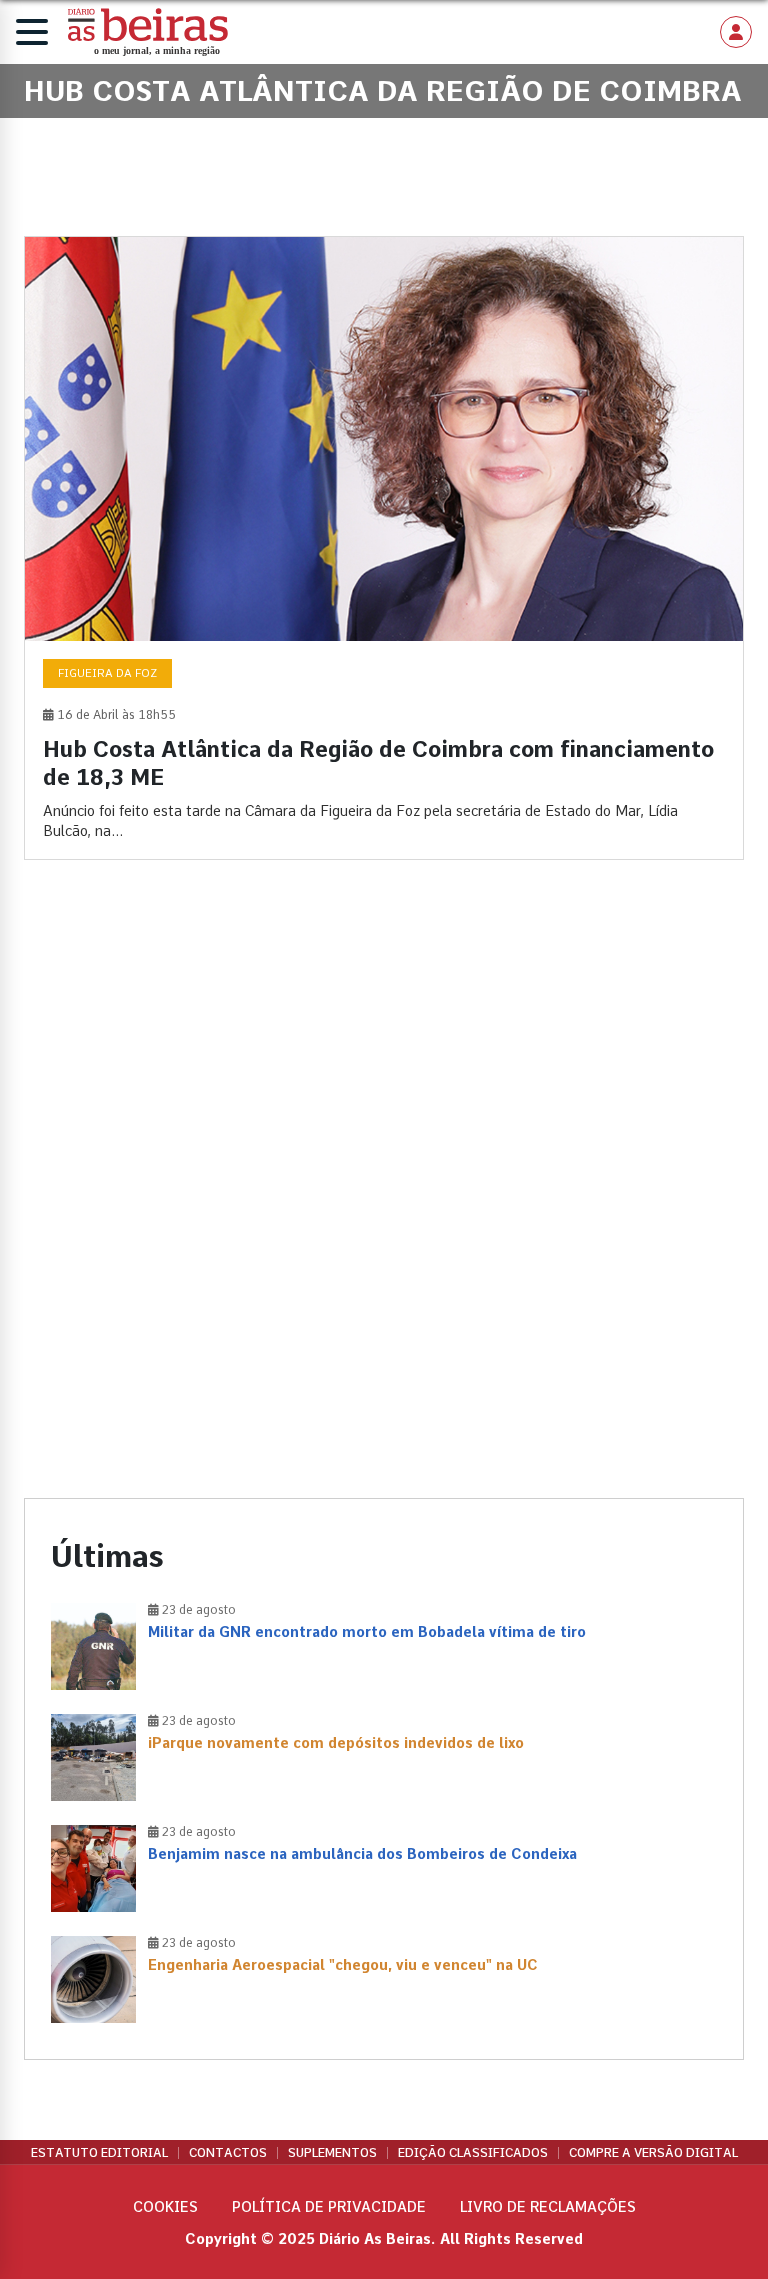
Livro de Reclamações (548, 2207)
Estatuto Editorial (99, 2153)
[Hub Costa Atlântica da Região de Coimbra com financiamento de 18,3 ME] (384, 548)
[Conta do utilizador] (736, 32)
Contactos (228, 2153)
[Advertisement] (384, 1048)
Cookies (165, 2207)
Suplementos (332, 2153)
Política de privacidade (329, 2207)
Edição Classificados (473, 2153)
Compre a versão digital (653, 2153)
